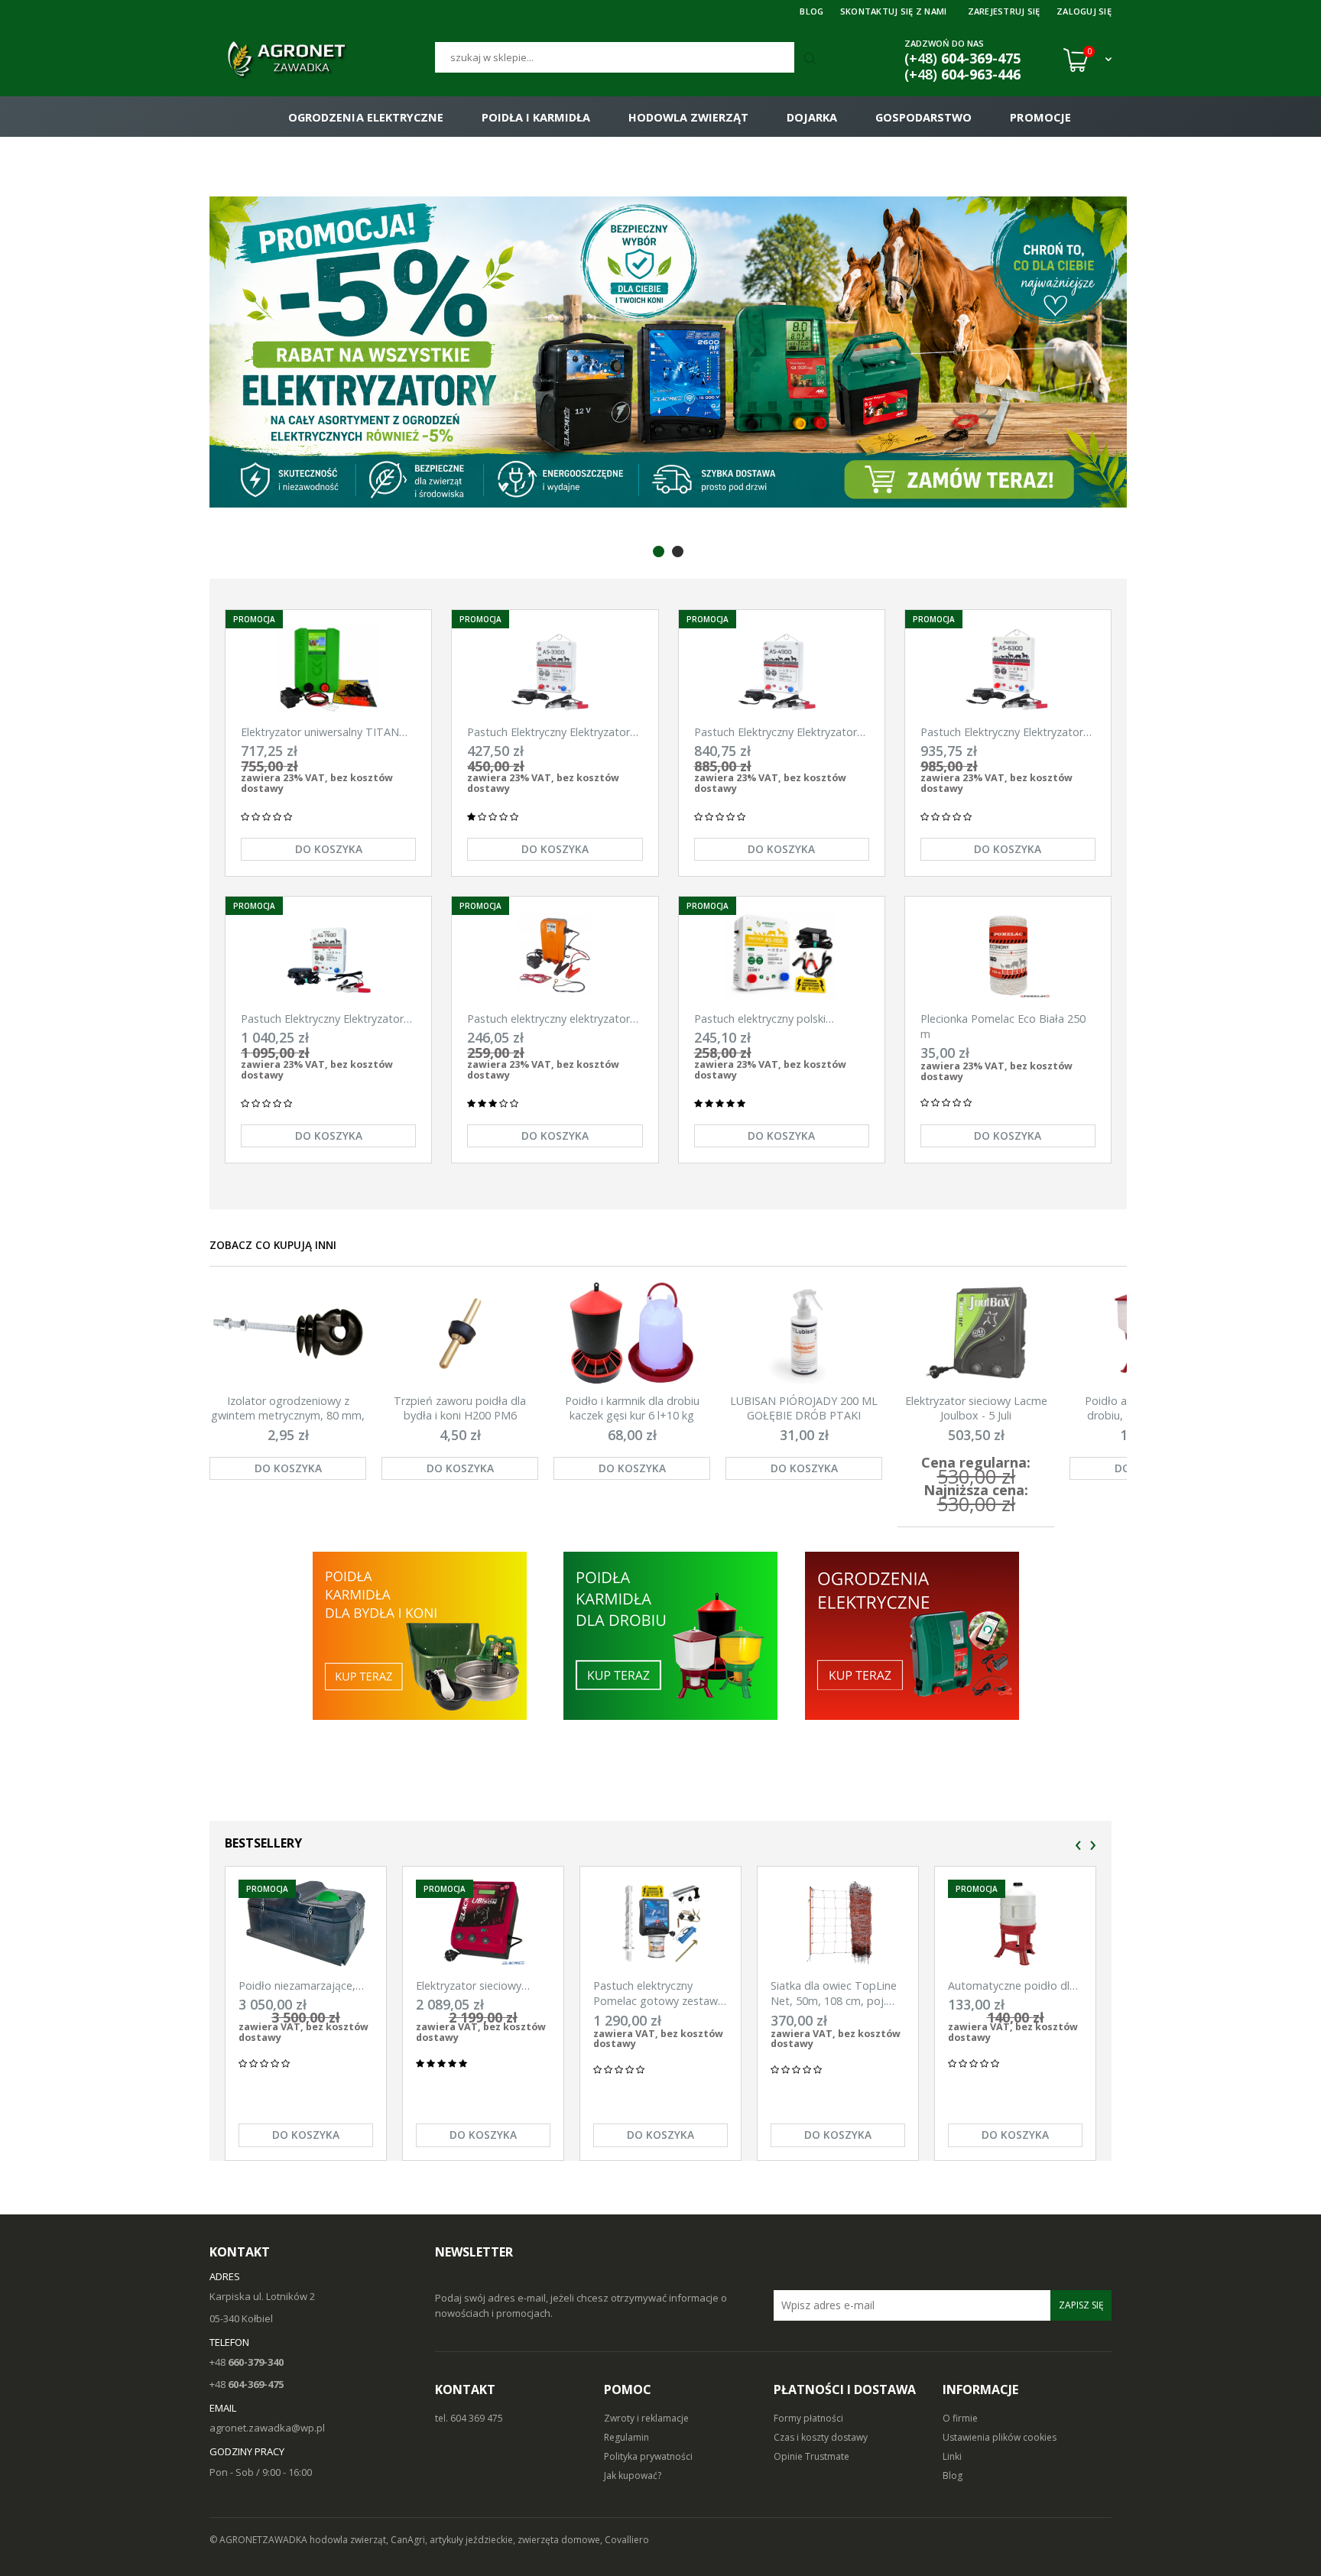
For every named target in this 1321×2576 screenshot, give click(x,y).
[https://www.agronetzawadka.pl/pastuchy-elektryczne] (419, 1635)
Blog (953, 2475)
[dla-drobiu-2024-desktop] (668, 352)
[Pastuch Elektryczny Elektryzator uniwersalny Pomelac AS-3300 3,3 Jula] (555, 669)
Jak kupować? (633, 2475)
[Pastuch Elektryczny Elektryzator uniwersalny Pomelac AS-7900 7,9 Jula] (328, 956)
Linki (952, 2456)
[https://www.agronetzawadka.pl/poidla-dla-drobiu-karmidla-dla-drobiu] (670, 1635)
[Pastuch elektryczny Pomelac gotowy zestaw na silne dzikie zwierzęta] (660, 1924)
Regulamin (626, 2437)
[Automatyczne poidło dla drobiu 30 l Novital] (1015, 1924)
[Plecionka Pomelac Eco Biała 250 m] (1008, 956)
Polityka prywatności (648, 2456)
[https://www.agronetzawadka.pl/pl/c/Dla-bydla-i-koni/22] (913, 1635)
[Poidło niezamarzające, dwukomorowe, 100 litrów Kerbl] (306, 1924)
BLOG (811, 11)
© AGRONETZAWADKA (260, 2540)
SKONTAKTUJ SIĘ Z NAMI (894, 11)
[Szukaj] (812, 60)
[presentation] (1078, 1846)
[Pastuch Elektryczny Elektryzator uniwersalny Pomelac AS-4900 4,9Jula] (782, 669)
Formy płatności (808, 2418)
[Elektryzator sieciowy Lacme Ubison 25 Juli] (483, 1924)
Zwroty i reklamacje (646, 2418)
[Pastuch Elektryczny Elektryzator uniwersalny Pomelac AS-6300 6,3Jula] (1008, 669)
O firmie (960, 2418)
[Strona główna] (322, 60)
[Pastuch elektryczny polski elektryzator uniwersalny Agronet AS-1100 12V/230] (782, 956)
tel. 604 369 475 (469, 2418)
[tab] (659, 552)
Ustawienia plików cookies (1000, 2437)
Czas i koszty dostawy (821, 2437)
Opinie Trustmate (811, 2456)
